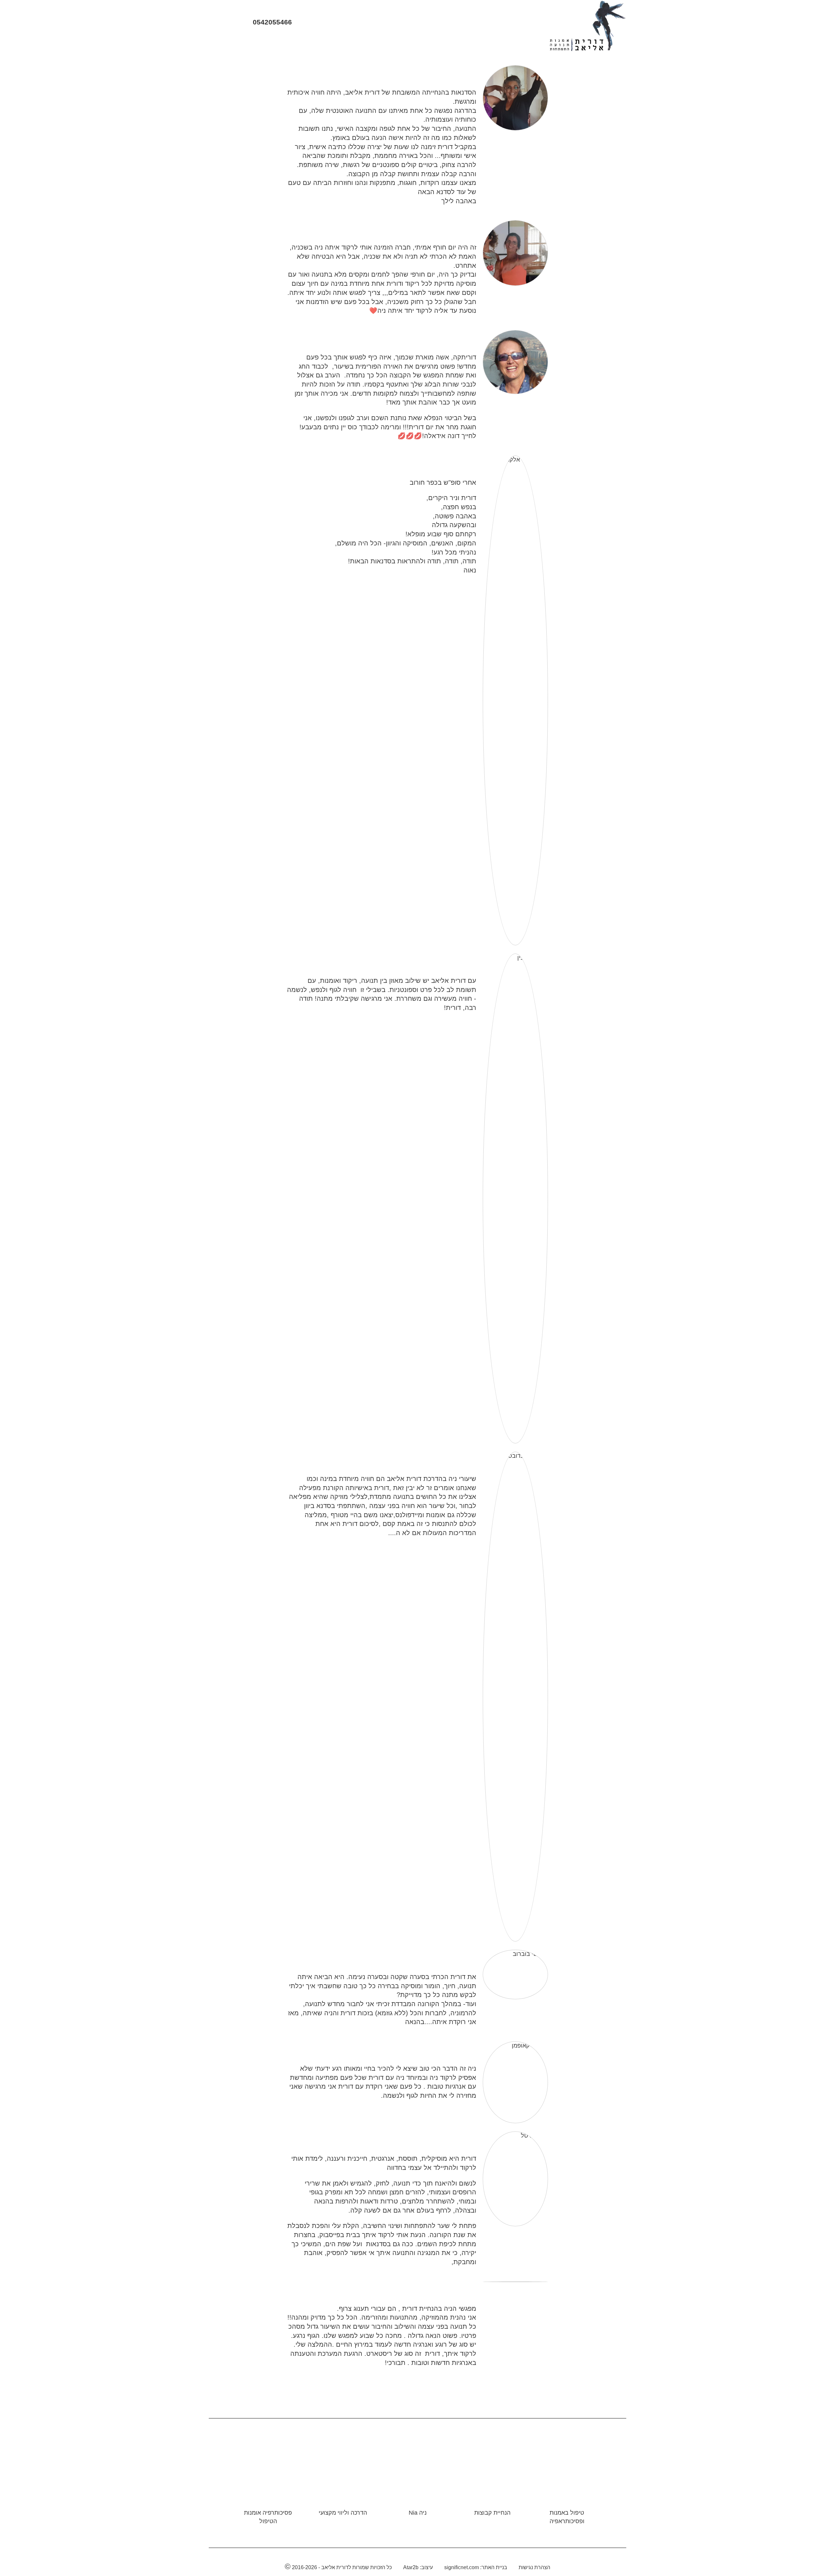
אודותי (494, 45)
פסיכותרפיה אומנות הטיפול (268, 2517)
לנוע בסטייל (277, 45)
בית (519, 45)
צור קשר (239, 45)
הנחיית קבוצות (492, 2513)
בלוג (343, 45)
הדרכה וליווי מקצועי (343, 2513)
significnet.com (462, 2567)
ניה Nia (418, 2513)
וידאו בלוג (403, 45)
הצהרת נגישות (534, 2567)
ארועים (370, 45)
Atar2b (411, 2567)
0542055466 (271, 22)
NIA (433, 45)
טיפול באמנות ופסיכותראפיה (567, 2517)
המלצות (315, 45)
